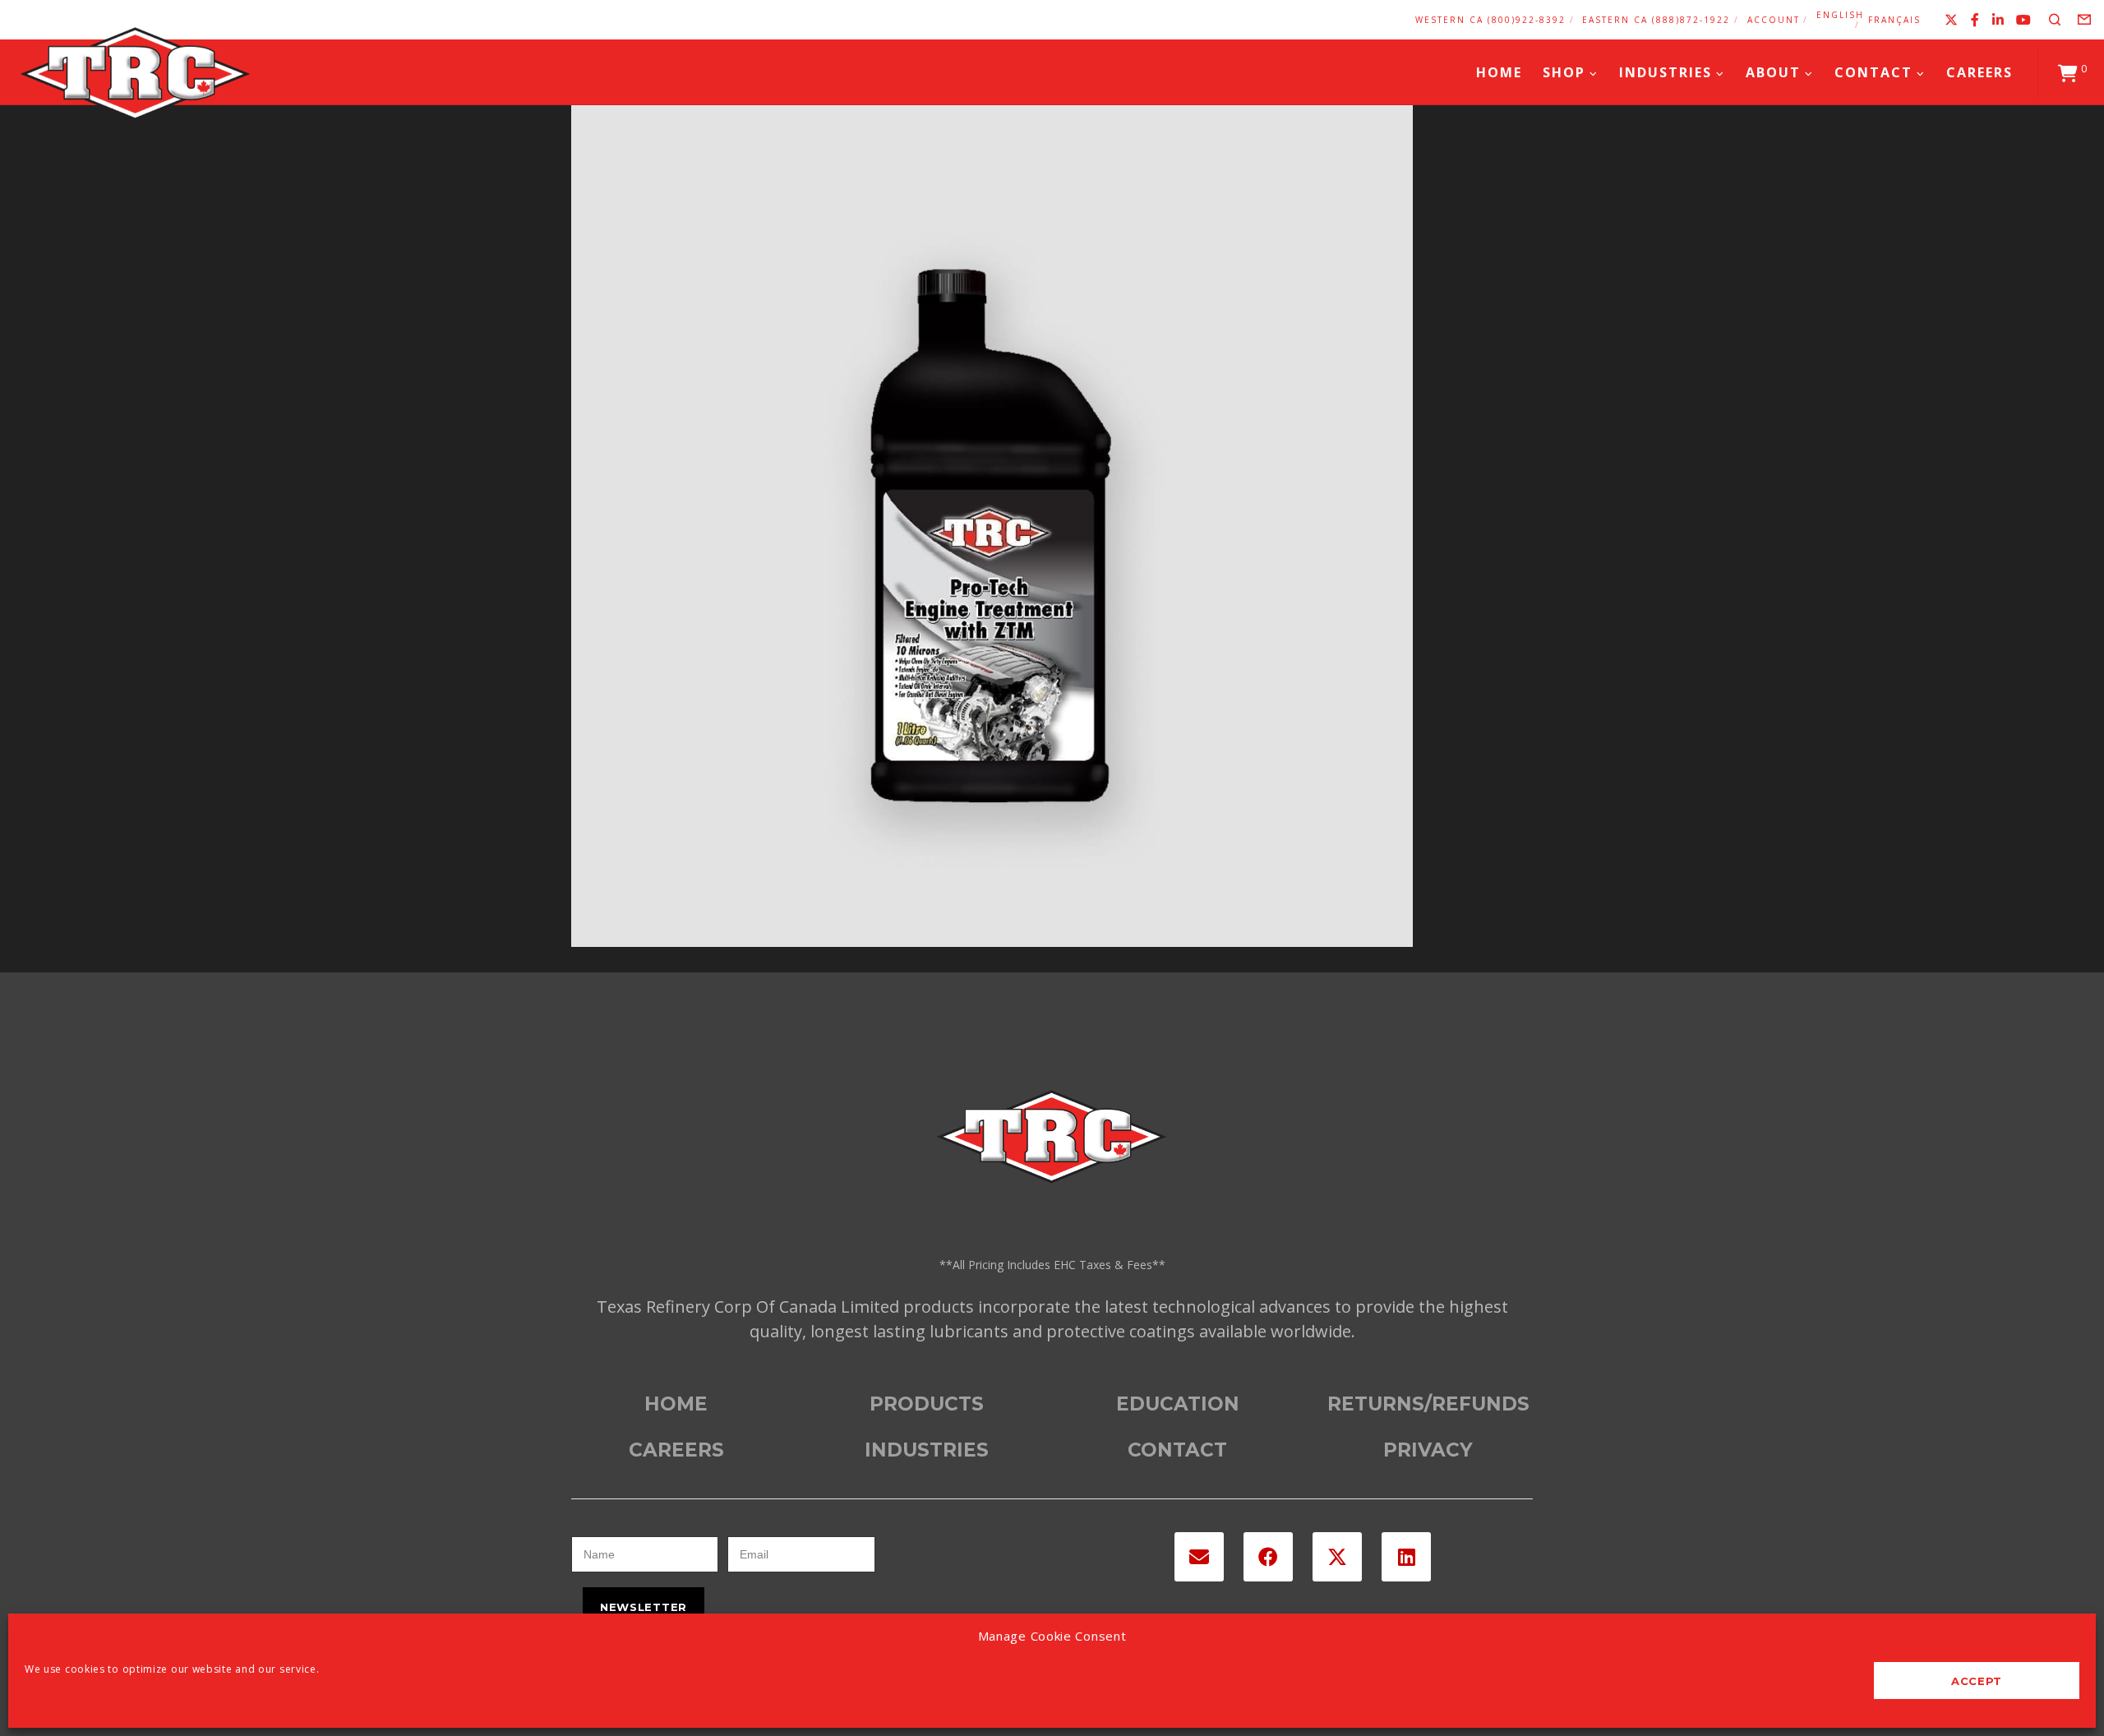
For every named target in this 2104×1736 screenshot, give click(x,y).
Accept (1977, 1681)
